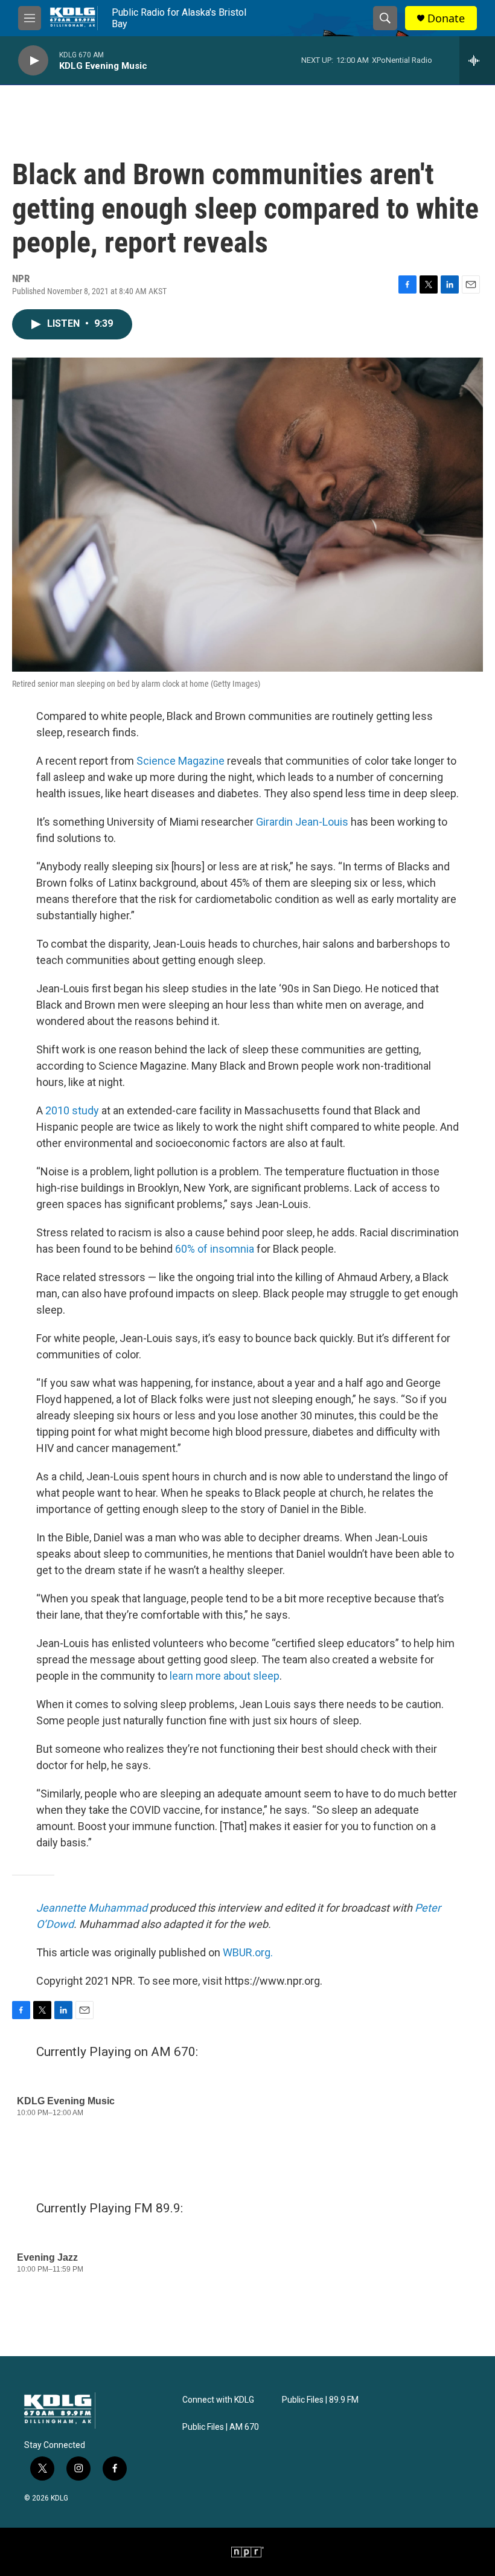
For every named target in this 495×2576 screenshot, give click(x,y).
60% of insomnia (215, 1249)
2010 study (72, 1110)
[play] (33, 61)
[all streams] (477, 60)
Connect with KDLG (218, 2400)
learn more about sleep (225, 1676)
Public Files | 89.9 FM (320, 2400)
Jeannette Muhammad (92, 1908)
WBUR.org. (248, 1952)
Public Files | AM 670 (221, 2427)
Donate (446, 18)
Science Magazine (180, 761)
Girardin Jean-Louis (302, 822)
